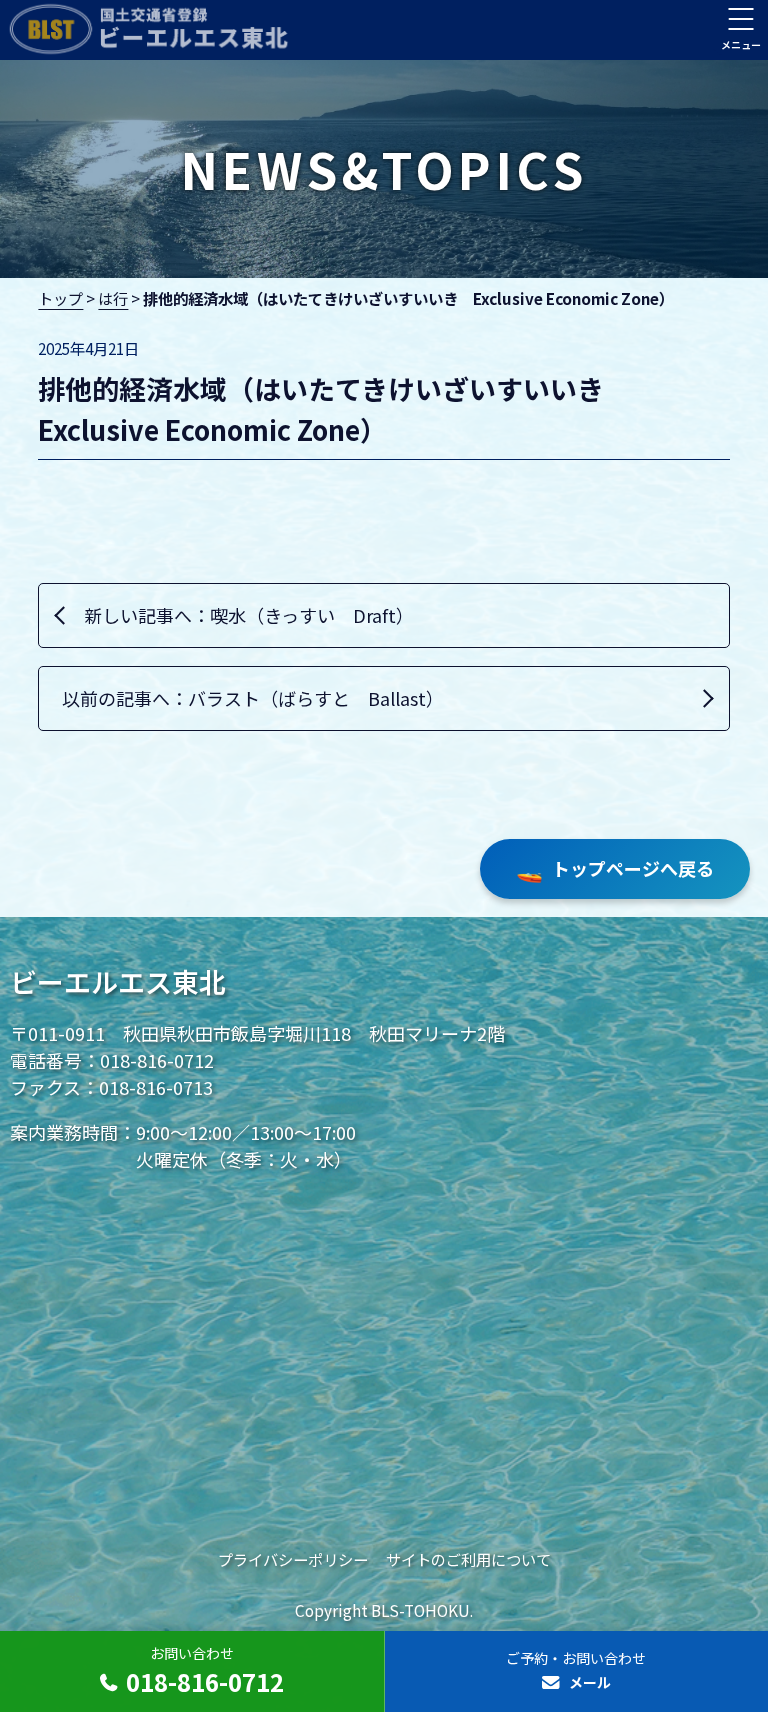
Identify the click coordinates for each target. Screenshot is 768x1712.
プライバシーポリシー (293, 1559)
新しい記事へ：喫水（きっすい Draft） (249, 615)
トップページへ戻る (615, 868)
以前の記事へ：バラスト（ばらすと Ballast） (253, 698)
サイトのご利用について (468, 1559)
